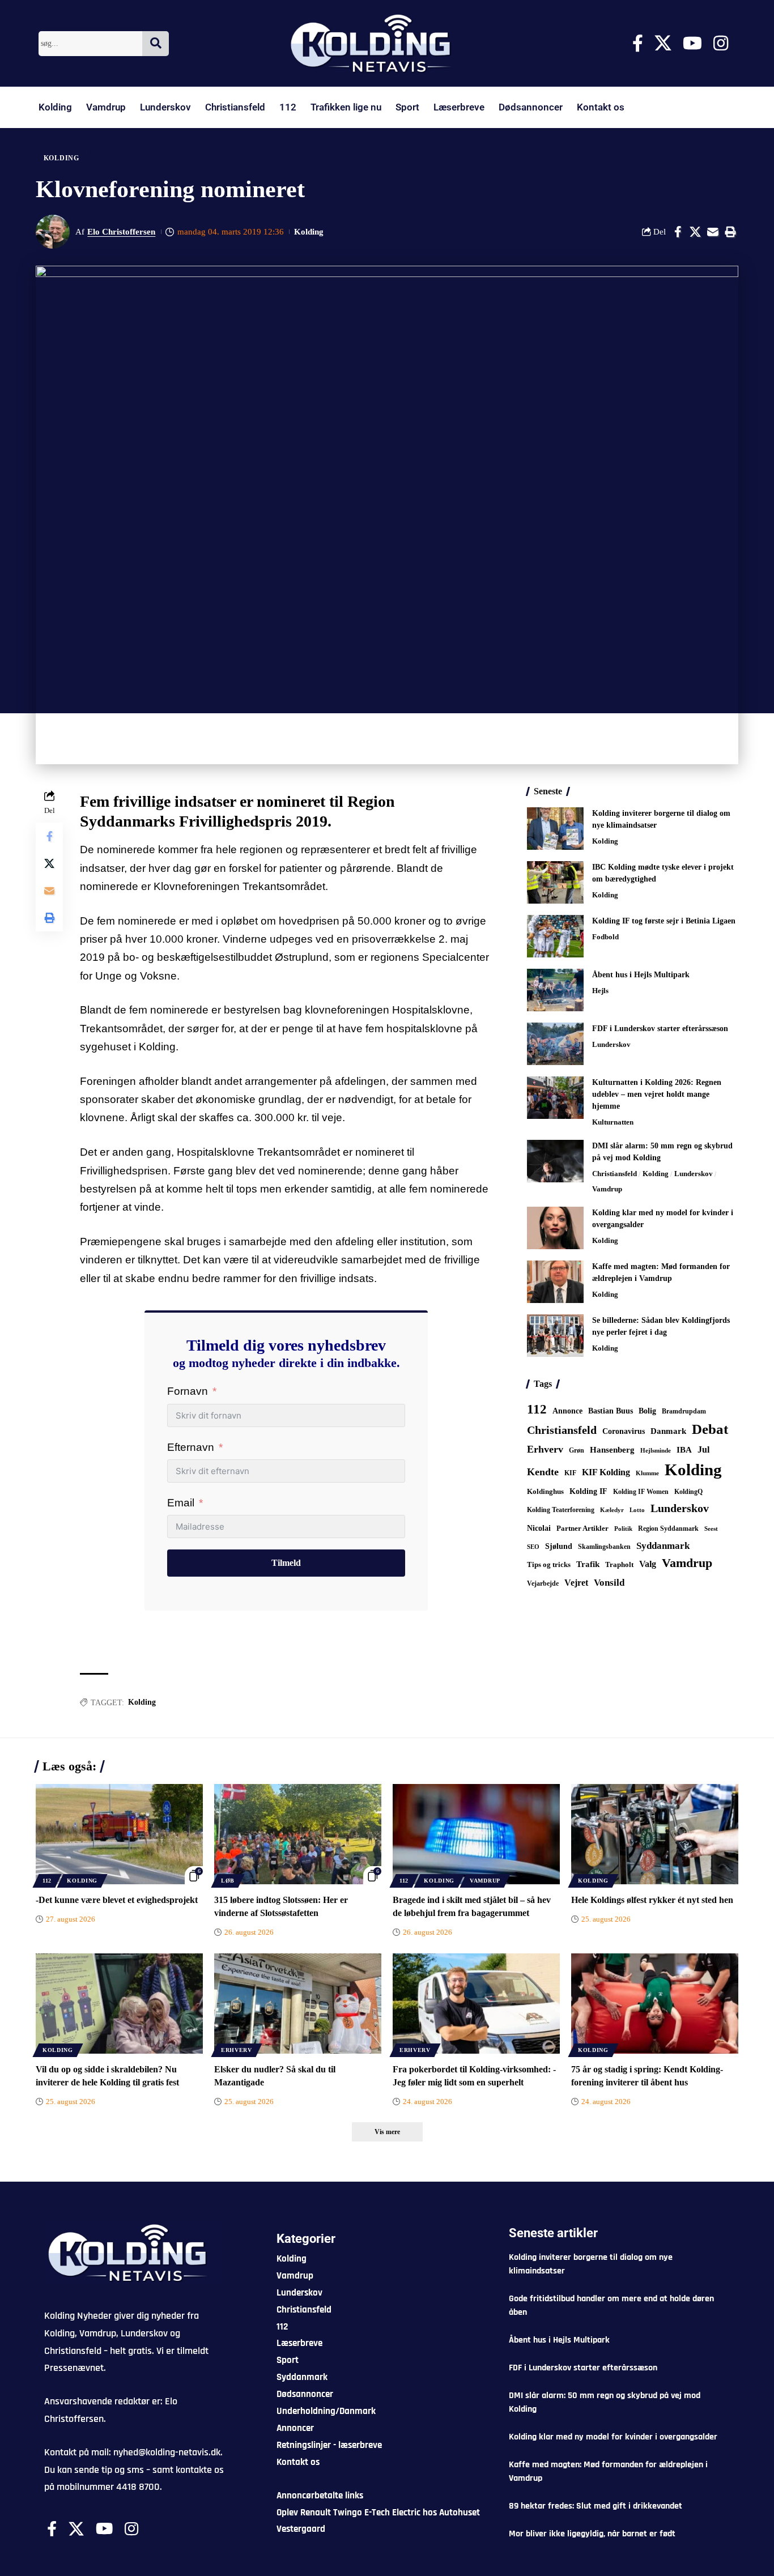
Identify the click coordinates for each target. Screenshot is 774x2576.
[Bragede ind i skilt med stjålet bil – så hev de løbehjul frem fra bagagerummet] (476, 1834)
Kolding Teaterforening (561, 1510)
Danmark (668, 1431)
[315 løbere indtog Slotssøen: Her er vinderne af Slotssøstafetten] (298, 1834)
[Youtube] (692, 43)
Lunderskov (165, 107)
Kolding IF (588, 1491)
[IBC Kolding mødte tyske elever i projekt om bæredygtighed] (555, 882)
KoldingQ (688, 1492)
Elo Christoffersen (121, 232)
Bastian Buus (611, 1411)
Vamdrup (106, 107)
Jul (703, 1449)
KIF (570, 1473)
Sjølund (559, 1546)
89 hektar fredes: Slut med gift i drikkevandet (596, 2506)
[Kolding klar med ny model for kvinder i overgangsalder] (555, 1228)
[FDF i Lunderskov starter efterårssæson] (555, 1044)
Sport (407, 107)
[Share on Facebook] (678, 232)
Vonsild (609, 1583)
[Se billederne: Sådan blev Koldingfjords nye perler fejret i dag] (555, 1336)
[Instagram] (721, 43)
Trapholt (619, 1565)
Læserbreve (459, 107)
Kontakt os (601, 107)
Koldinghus (545, 1491)
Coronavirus (624, 1431)
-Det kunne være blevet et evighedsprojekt (117, 1900)
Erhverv (545, 1449)
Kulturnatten (613, 1122)
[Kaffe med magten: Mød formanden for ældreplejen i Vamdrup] (555, 1282)
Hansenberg (612, 1450)
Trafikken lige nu (346, 107)
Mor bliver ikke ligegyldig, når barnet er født (592, 2534)
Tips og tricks (549, 1565)
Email (181, 1503)
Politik (623, 1528)
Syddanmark (663, 1546)
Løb (228, 1881)
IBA (684, 1450)
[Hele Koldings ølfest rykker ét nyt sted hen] (655, 1834)
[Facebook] (638, 43)
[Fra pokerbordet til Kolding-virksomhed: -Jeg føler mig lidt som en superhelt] (476, 2004)
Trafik (588, 1564)
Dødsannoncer (531, 107)
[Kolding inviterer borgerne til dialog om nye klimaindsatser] (555, 829)
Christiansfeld (235, 107)
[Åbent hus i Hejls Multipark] (555, 990)
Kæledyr (612, 1510)
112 (288, 107)
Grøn (577, 1450)
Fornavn (188, 1391)
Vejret (576, 1583)
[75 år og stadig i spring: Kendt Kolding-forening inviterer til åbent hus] (655, 2004)
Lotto (637, 1510)
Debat (710, 1429)
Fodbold (605, 937)
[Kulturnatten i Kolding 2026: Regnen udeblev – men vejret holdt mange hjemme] (555, 1098)
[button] (730, 232)
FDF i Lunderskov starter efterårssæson (660, 1029)
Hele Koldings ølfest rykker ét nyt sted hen (652, 1900)
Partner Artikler (582, 1528)
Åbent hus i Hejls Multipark (641, 975)
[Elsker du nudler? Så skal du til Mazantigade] (298, 2004)
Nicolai (539, 1528)
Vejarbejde (543, 1583)
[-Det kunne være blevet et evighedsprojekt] (119, 1834)
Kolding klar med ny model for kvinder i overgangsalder (613, 2437)
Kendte (543, 1472)
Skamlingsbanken (604, 1547)
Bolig (647, 1411)
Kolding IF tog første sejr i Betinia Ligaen (664, 921)
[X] (663, 43)
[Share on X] (695, 232)
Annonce (567, 1411)
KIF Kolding (606, 1472)
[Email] (713, 232)
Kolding (55, 107)
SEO (533, 1547)
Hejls (600, 991)
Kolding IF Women (641, 1492)
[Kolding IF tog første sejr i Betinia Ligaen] (555, 936)
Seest (711, 1529)
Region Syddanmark (668, 1528)
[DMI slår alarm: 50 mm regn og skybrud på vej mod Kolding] (555, 1161)
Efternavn (191, 1447)
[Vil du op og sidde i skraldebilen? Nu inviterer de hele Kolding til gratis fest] (119, 2004)
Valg (648, 1564)
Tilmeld (286, 1563)
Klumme (647, 1473)
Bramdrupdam (684, 1411)
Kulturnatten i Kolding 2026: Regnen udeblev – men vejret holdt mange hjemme (657, 1094)
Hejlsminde (656, 1450)
